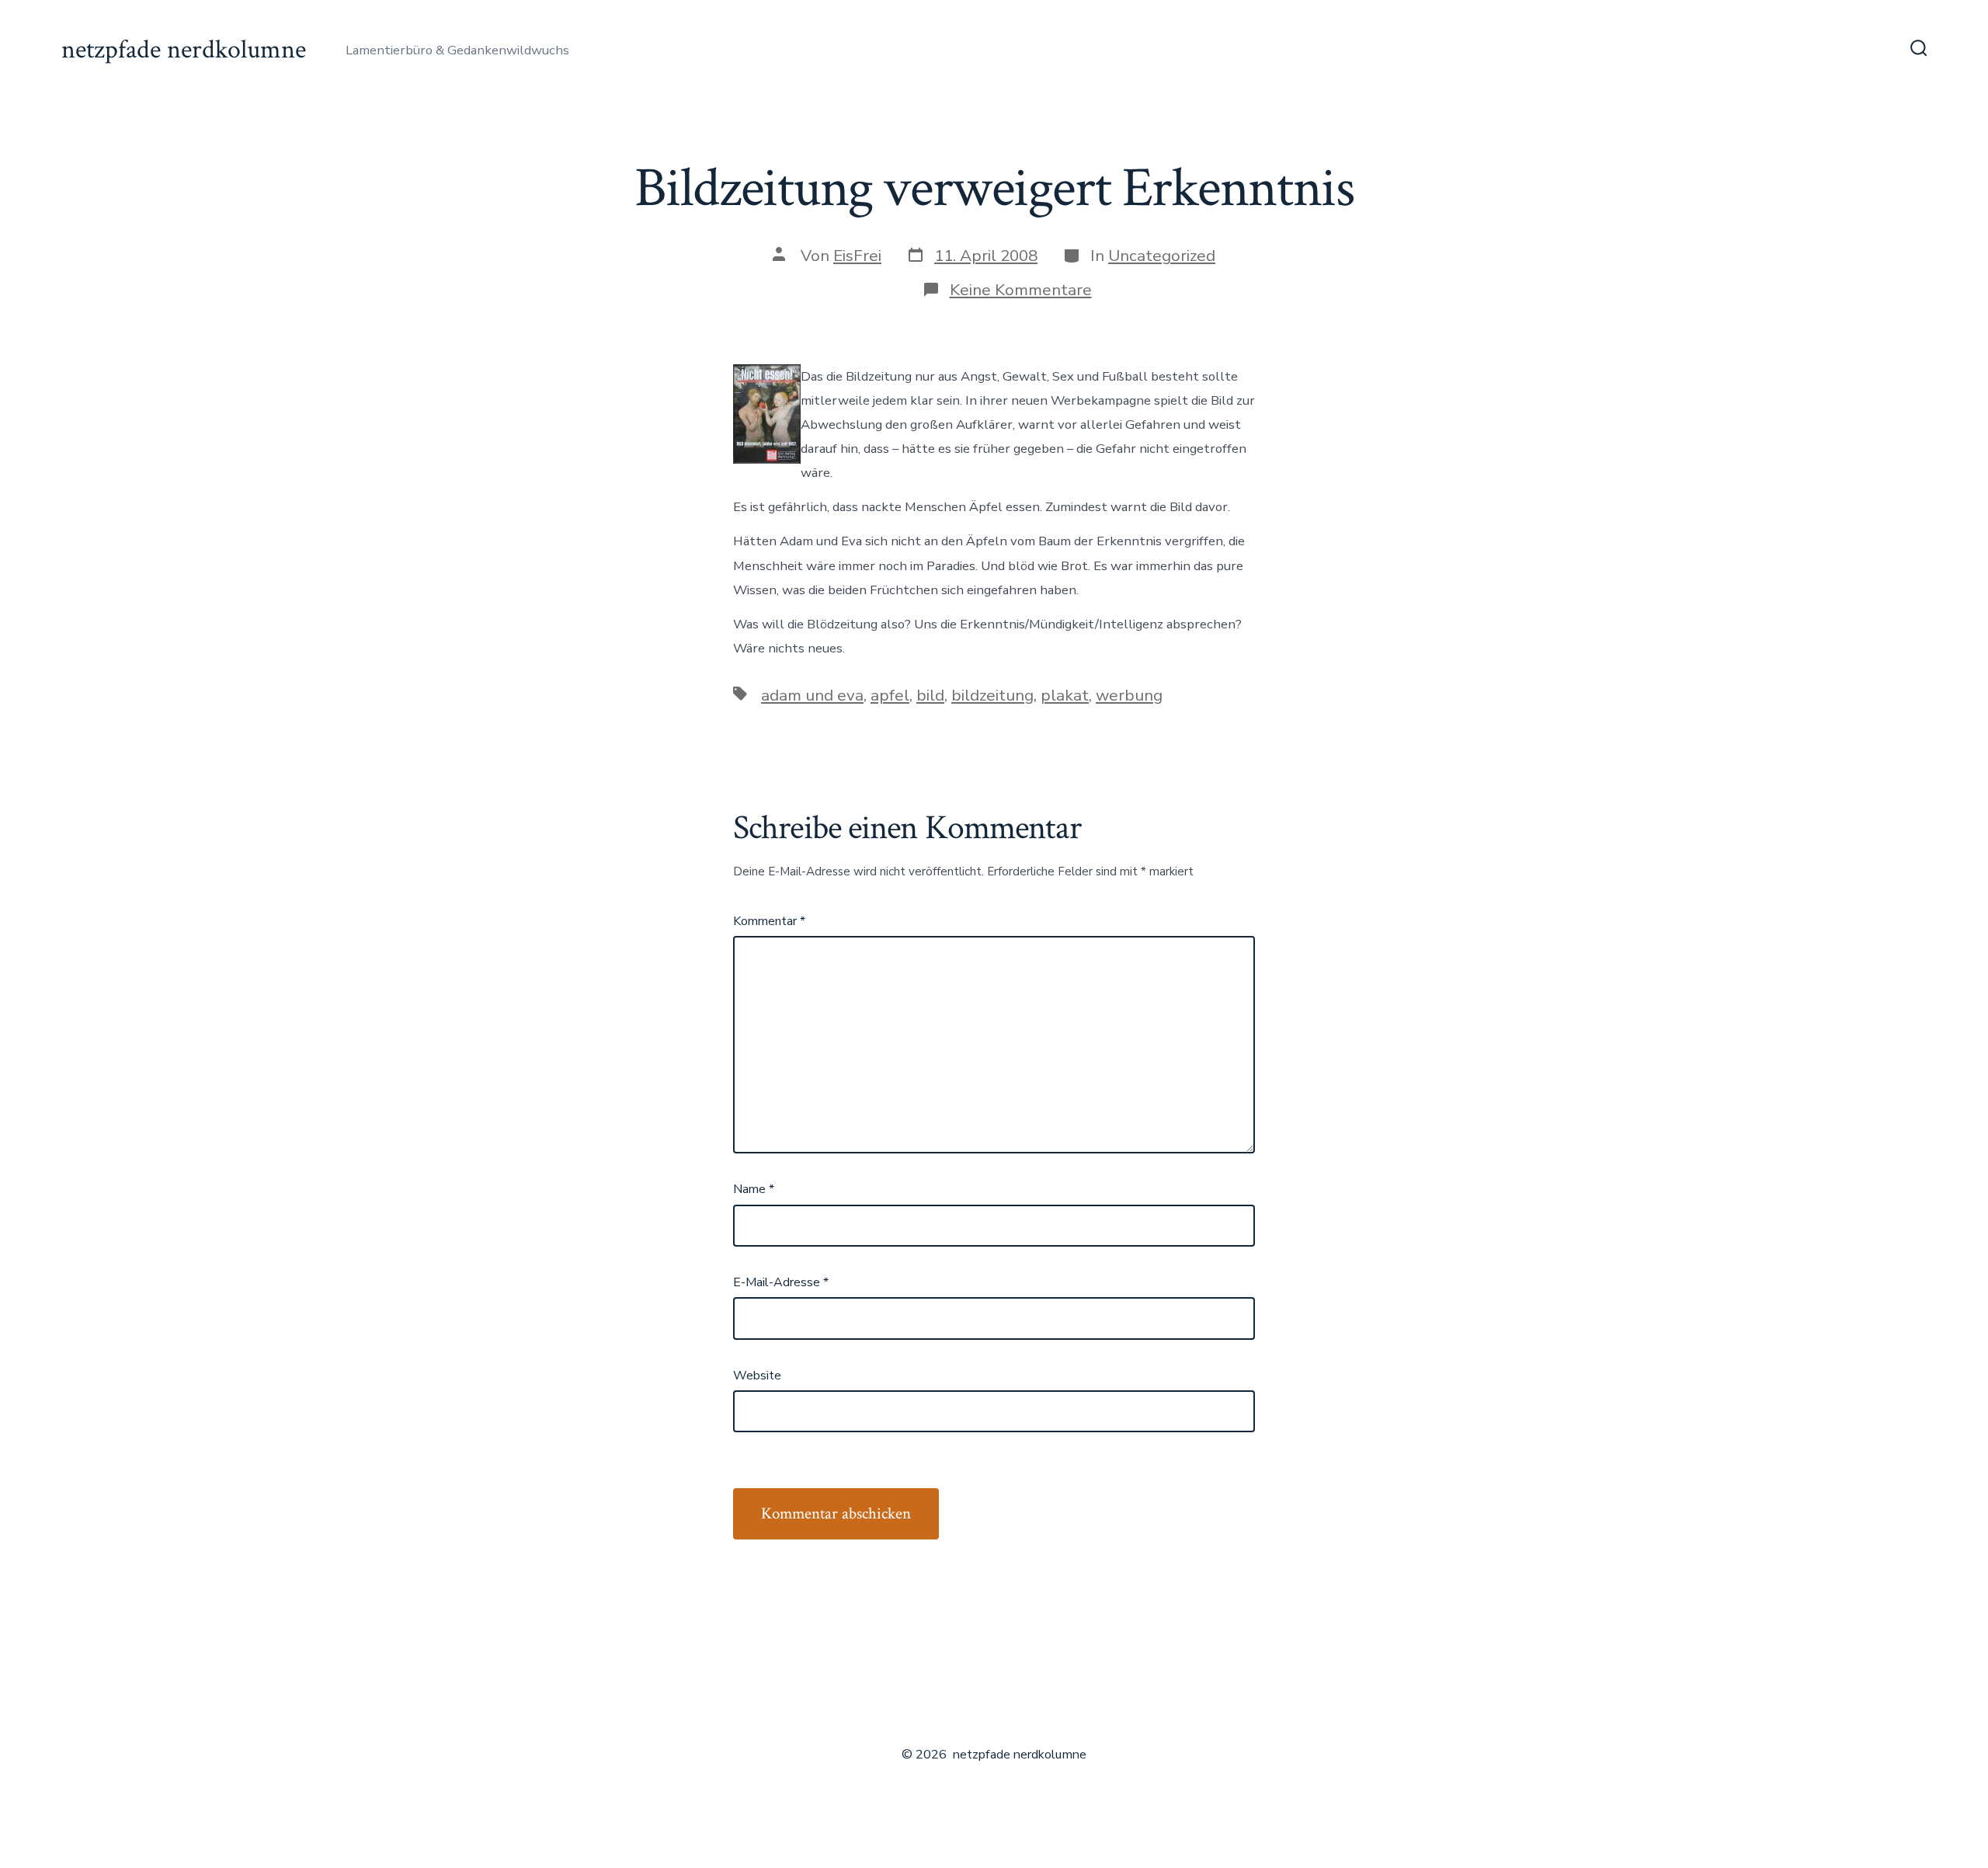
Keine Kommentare (1021, 290)
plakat (1065, 695)
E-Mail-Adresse (781, 1282)
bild (930, 695)
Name (754, 1189)
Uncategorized (1162, 256)
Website (757, 1376)
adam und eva (812, 695)
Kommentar (769, 921)
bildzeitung (992, 695)
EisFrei (857, 256)
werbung (1129, 695)
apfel (890, 695)
